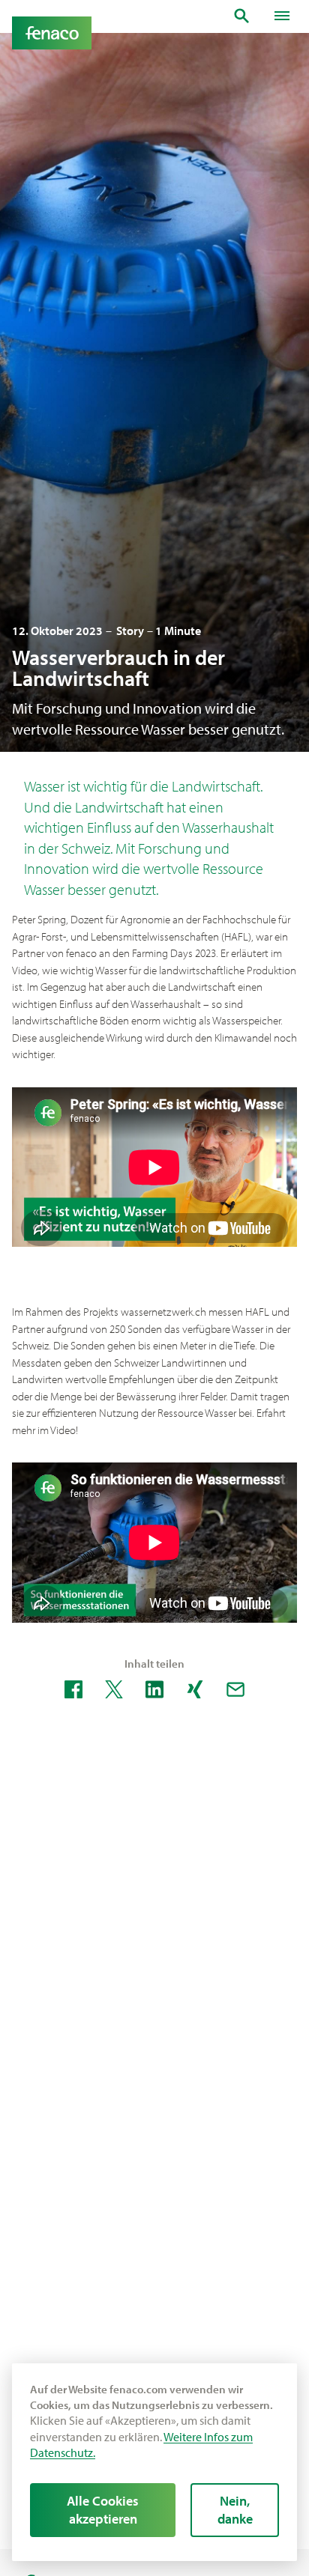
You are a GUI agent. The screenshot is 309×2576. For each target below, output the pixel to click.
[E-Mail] (235, 1689)
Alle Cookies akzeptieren (103, 2510)
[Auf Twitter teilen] (114, 1689)
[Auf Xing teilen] (195, 1689)
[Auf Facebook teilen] (73, 1689)
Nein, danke (235, 2510)
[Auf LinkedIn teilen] (154, 1689)
